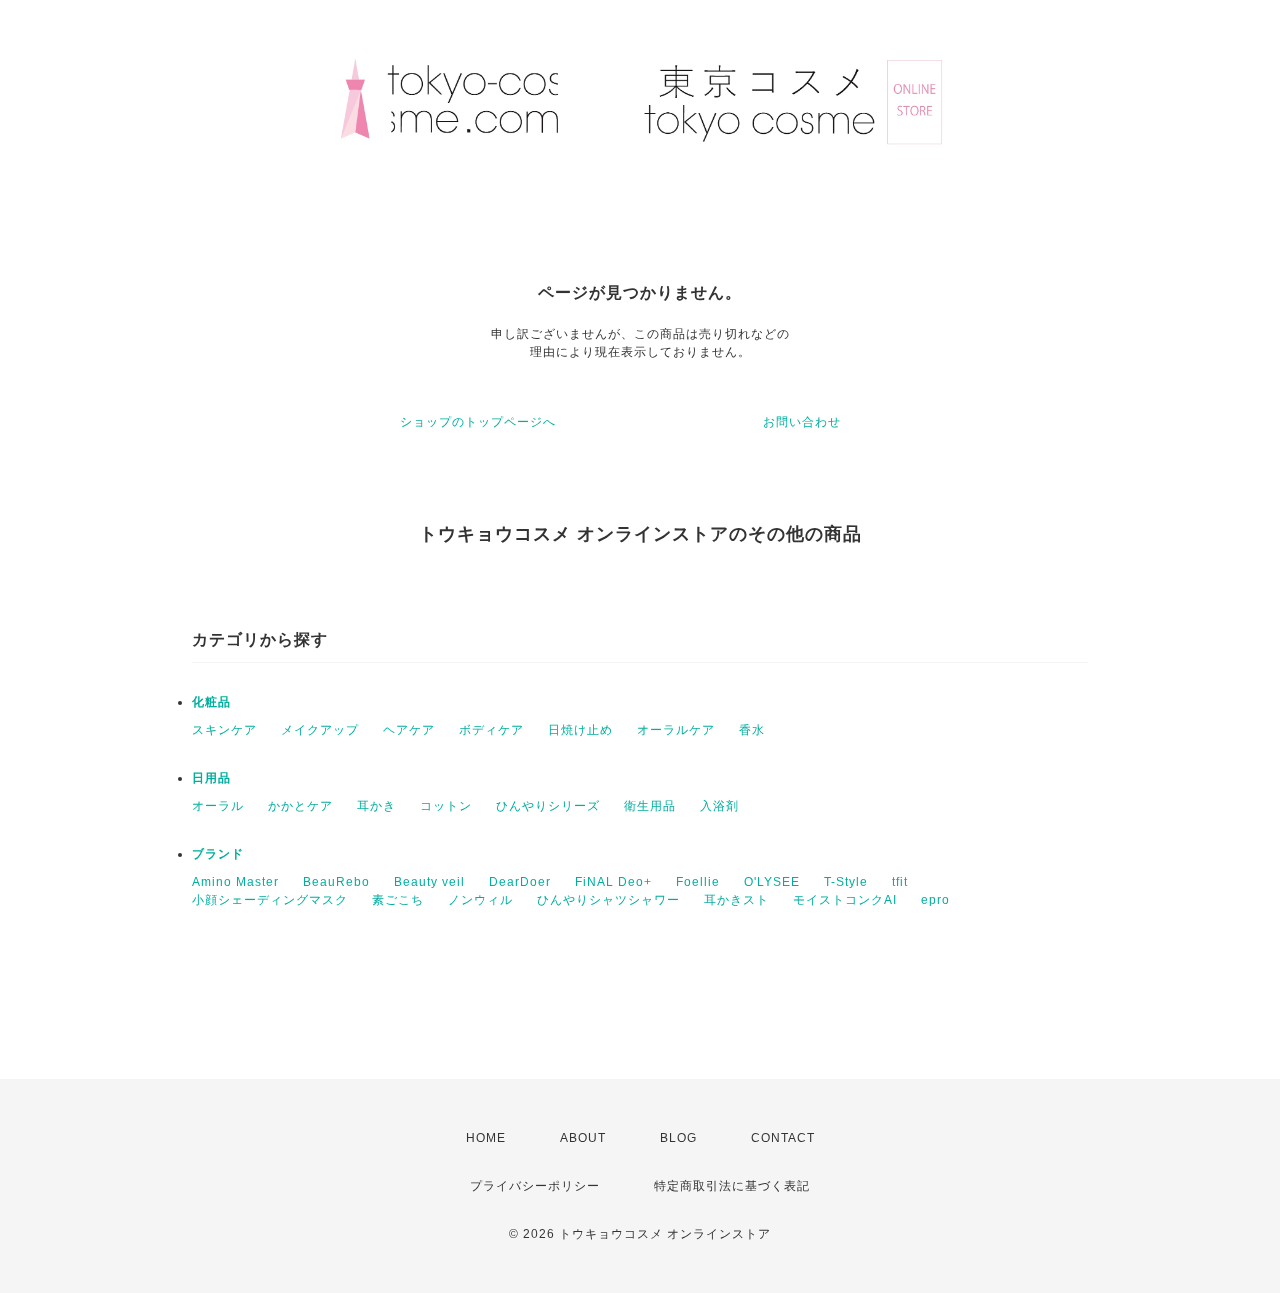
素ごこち (398, 900)
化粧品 (211, 702)
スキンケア (224, 730)
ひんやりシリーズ (548, 806)
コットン (446, 806)
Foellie (698, 882)
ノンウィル (480, 900)
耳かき (376, 806)
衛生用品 (650, 806)
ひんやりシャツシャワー (608, 900)
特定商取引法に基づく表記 (732, 1186)
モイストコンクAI (845, 900)
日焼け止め (580, 730)
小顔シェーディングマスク (270, 900)
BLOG (678, 1138)
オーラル (218, 806)
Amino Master (235, 882)
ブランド (218, 854)
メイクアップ (320, 730)
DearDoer (520, 882)
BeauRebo (336, 882)
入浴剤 (719, 806)
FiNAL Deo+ (613, 882)
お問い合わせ (802, 422)
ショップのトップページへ (478, 422)
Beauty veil (429, 882)
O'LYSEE (772, 882)
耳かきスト (736, 900)
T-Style (846, 882)
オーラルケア (676, 730)
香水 (752, 730)
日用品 (211, 778)
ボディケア (491, 730)
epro (935, 900)
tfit (900, 882)
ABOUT (583, 1138)
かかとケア (300, 806)
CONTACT (783, 1138)
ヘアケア (409, 730)
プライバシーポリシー (535, 1186)
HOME (486, 1138)
